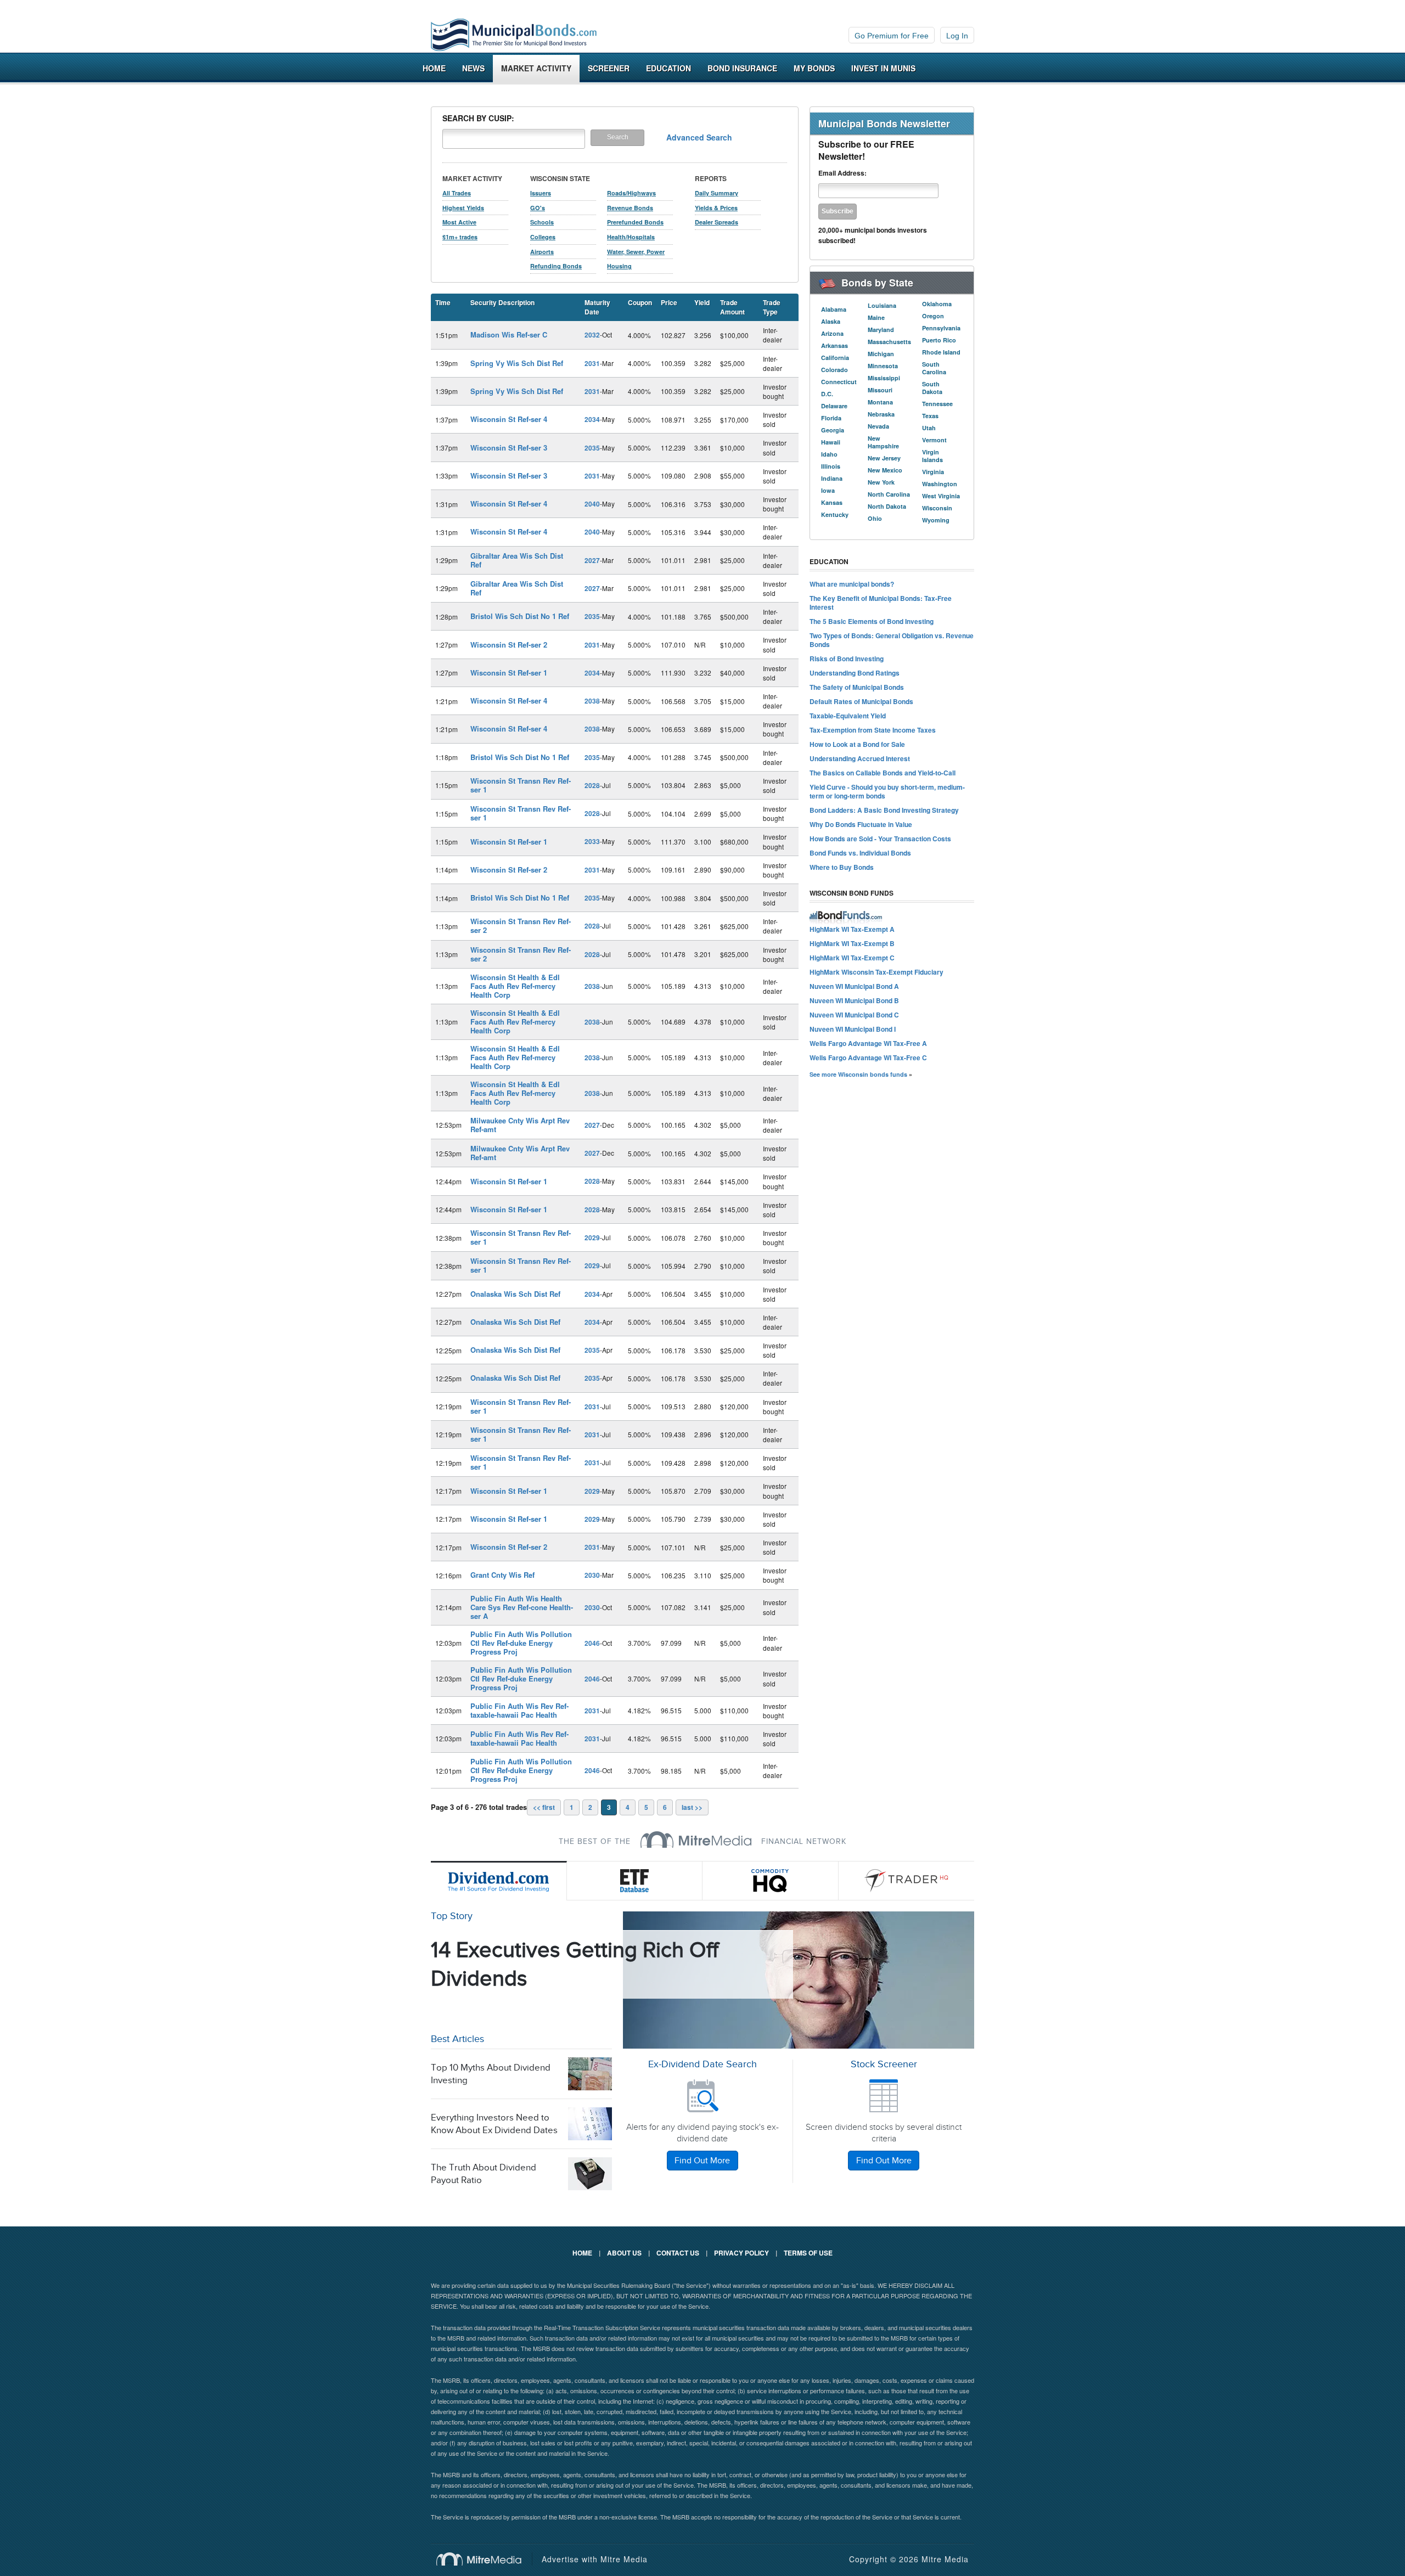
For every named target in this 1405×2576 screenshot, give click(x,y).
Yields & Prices (716, 208)
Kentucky (835, 514)
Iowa (828, 490)
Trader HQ (907, 1881)
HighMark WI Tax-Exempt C (852, 958)
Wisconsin (937, 508)
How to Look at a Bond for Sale (857, 744)
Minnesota (883, 366)
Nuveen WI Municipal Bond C (854, 1015)
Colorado (834, 370)
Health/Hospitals (631, 237)
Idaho (829, 454)
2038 (592, 701)
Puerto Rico (939, 340)
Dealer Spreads (716, 222)
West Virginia (941, 496)
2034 (592, 419)
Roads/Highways (631, 193)
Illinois (831, 466)
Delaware (834, 406)
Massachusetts (889, 342)
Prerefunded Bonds (635, 222)
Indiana (832, 478)
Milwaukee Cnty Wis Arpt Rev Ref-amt (520, 1125)
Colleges (543, 237)
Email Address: (842, 173)
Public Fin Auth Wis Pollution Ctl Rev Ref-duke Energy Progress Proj (521, 1643)
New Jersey (884, 458)
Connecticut (839, 382)
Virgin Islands (932, 456)
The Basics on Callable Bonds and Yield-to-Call (883, 773)
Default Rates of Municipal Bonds (861, 701)
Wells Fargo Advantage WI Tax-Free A (868, 1043)
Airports (542, 252)
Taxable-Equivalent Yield (848, 716)
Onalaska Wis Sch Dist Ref (515, 1294)
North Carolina (889, 494)
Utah (929, 428)
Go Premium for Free (892, 36)
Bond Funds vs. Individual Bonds (860, 853)
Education (668, 68)
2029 (592, 1238)
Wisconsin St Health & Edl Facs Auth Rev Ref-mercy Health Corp (515, 986)
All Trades (457, 193)
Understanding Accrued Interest (860, 758)
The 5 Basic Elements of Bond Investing (872, 621)
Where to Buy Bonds (842, 867)
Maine (876, 317)
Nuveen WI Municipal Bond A (854, 986)
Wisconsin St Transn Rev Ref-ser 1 (521, 785)
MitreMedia (696, 1840)
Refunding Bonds (556, 266)
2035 (592, 448)
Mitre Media (484, 2559)
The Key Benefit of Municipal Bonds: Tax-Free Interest (881, 603)
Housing (619, 266)
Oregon (933, 316)
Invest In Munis (883, 68)
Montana (880, 402)
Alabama (834, 309)
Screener (609, 68)
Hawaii (831, 442)
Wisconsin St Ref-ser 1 (509, 673)
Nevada (878, 426)
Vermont (934, 440)
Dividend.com (499, 1881)
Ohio (875, 518)
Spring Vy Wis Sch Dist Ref (517, 363)
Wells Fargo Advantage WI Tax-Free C (868, 1058)
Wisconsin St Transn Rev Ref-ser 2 (521, 926)
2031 (592, 363)
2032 (592, 335)
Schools (542, 222)
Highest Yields (463, 208)
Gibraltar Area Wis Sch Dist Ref (517, 560)
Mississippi (884, 378)
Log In (957, 36)
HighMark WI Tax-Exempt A (852, 929)
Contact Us (678, 2253)
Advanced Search (699, 137)
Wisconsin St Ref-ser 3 (509, 448)
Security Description (502, 302)
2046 (592, 1643)
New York (881, 482)
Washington (940, 484)
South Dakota (932, 388)
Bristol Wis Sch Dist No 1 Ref (520, 616)
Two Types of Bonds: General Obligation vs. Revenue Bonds (892, 640)
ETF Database (635, 1881)
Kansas (832, 502)
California (835, 358)
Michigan (881, 354)
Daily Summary (716, 193)
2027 (592, 560)
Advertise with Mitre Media (595, 2559)
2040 (592, 504)
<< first (544, 1807)
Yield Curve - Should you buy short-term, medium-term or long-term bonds (887, 791)
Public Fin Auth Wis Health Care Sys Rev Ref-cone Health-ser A (522, 1607)
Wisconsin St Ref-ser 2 (509, 645)
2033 (592, 841)
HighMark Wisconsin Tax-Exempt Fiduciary (876, 972)
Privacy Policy (741, 2253)
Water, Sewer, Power (636, 252)
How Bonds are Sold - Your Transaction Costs (880, 839)
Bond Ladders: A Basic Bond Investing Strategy (884, 810)
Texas (930, 416)
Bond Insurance (742, 68)
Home (434, 68)
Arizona (832, 333)
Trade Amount (732, 307)
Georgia (833, 430)
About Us (624, 2253)
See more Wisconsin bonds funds (858, 1074)
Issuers (541, 193)
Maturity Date (597, 307)
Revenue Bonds (630, 208)
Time (443, 302)
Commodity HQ (771, 1881)
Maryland (881, 330)
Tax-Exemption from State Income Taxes (873, 730)
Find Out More (702, 2161)
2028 (592, 785)
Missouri (880, 390)
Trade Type (772, 307)
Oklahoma (937, 304)
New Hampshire (883, 442)
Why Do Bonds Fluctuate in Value (861, 824)
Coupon (640, 302)
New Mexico (885, 470)
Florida (831, 418)
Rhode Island (941, 352)
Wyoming (936, 520)
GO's (538, 208)
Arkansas (834, 345)
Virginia (933, 472)
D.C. (827, 394)
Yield (702, 302)
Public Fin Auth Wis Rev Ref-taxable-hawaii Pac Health (519, 1710)
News (473, 68)
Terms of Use (808, 2253)
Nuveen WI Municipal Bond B (854, 1000)
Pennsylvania (941, 328)
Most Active (459, 222)
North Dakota (887, 506)
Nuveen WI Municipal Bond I (853, 1029)
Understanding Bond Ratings (855, 673)
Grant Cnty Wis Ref (502, 1575)
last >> (692, 1807)
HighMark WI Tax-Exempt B (852, 943)
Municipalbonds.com (514, 35)
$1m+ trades (460, 237)
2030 (592, 1575)
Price (669, 302)
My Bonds (814, 68)
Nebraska (881, 414)
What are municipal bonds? (852, 584)
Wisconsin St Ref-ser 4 (509, 419)
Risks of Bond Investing (847, 659)
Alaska (831, 321)
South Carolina (934, 368)
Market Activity (536, 68)
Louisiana (882, 305)
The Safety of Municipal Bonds (857, 687)
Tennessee (937, 404)
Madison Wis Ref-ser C (509, 334)
